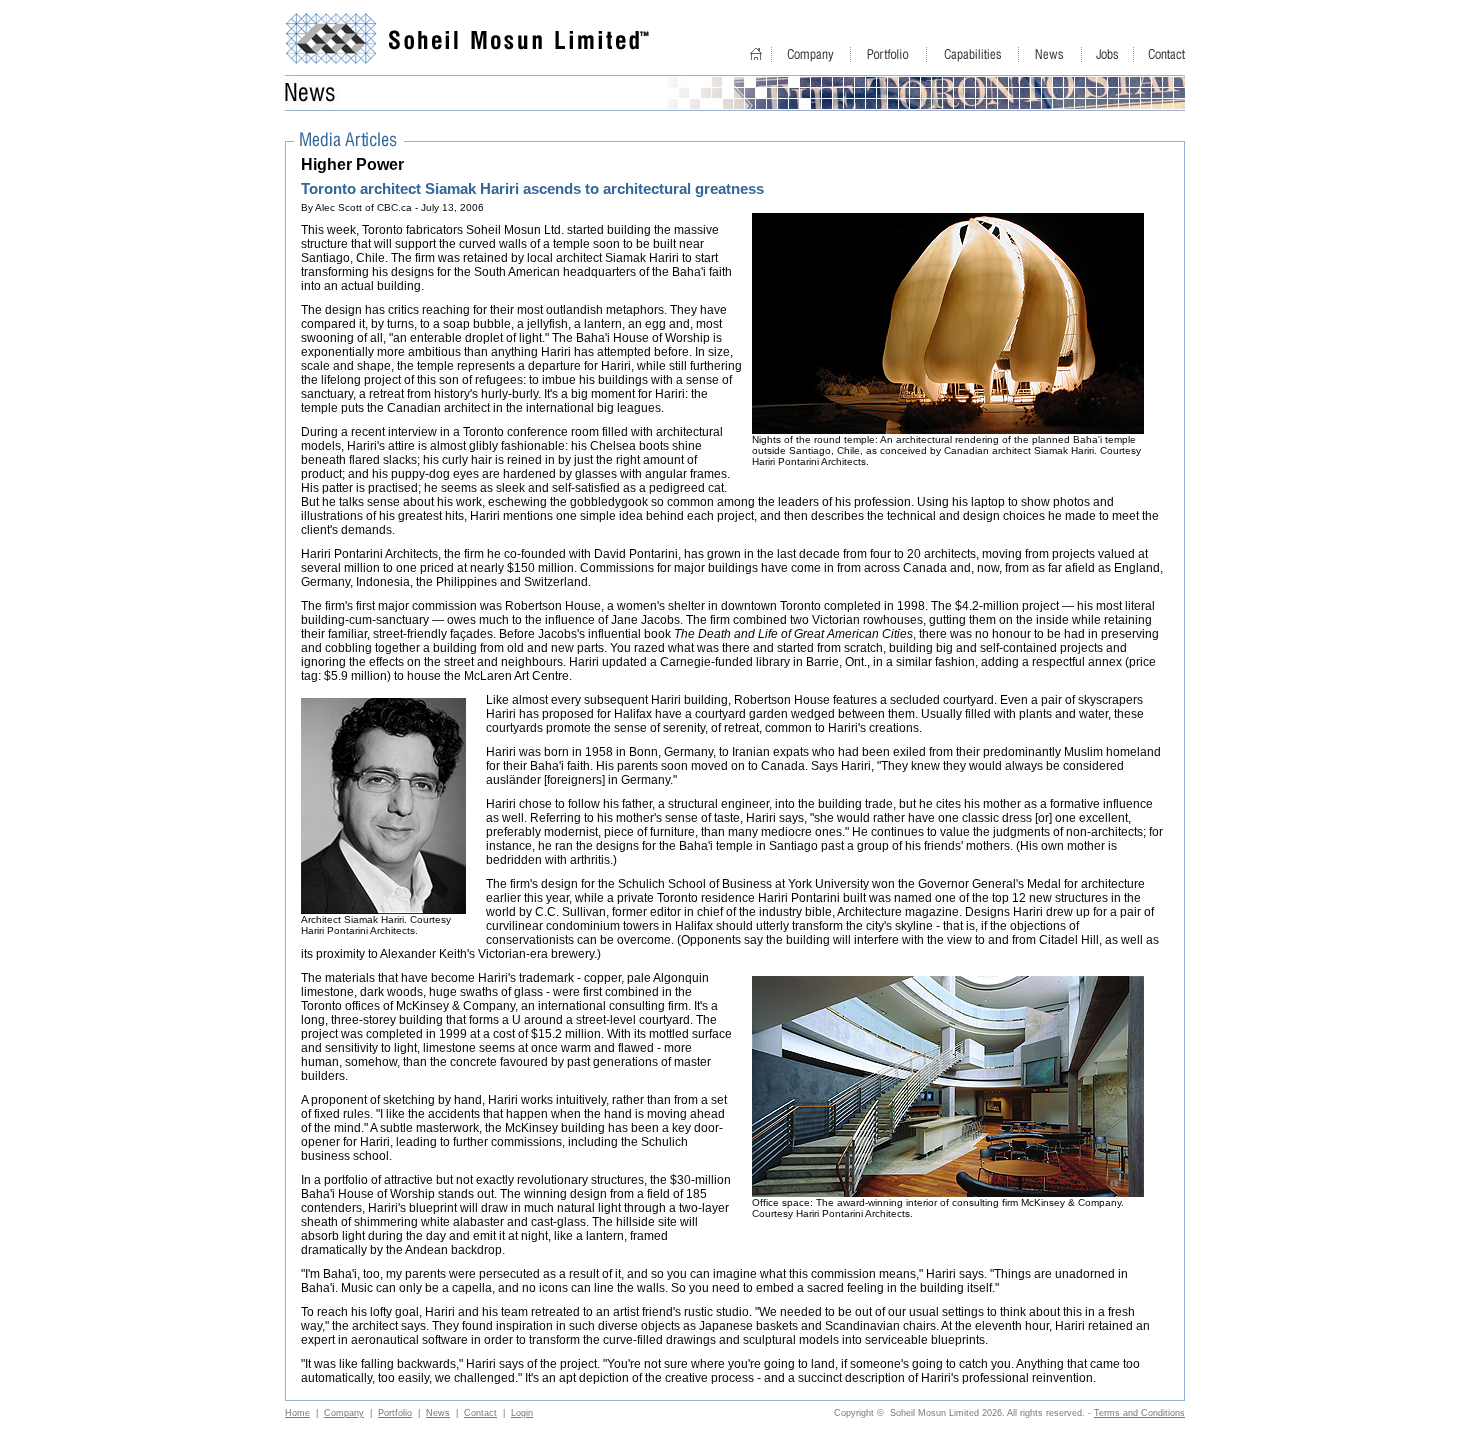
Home (297, 1413)
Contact (480, 1413)
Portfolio (395, 1413)
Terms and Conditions (1139, 1413)
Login (522, 1413)
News (438, 1413)
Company (344, 1413)
